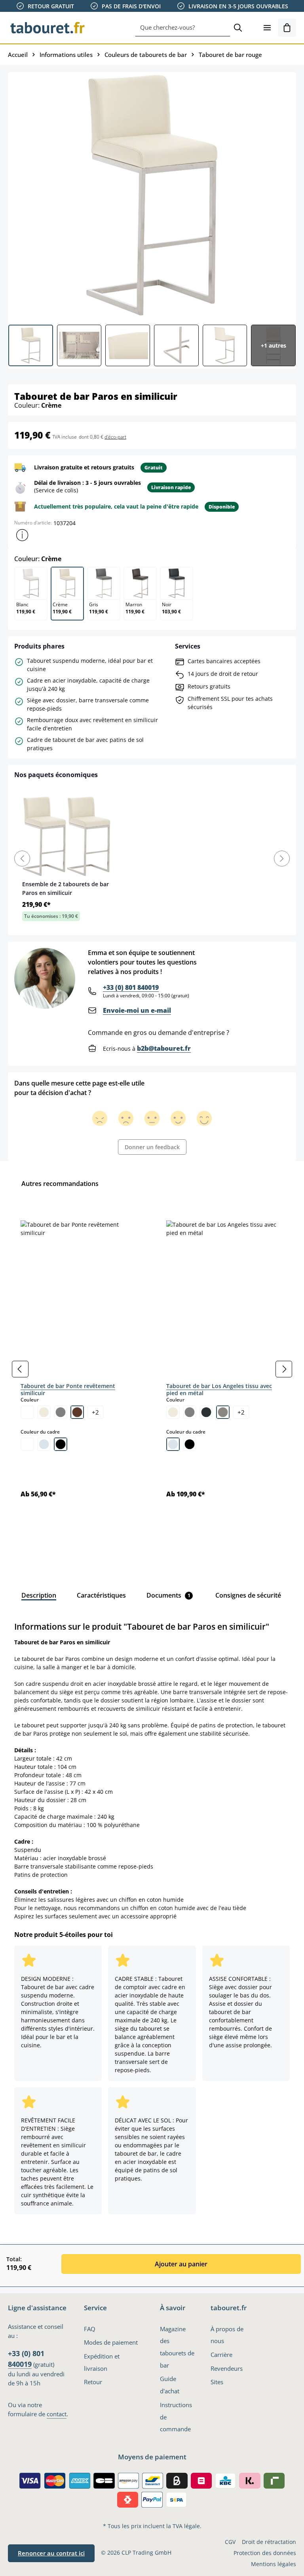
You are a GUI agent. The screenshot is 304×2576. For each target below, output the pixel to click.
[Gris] (61, 1412)
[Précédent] (20, 1369)
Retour (93, 2382)
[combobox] (183, 28)
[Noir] (61, 1444)
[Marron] (77, 1412)
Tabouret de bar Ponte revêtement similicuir (68, 1389)
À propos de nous (227, 2335)
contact (57, 2414)
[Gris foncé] (206, 1412)
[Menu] (267, 28)
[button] (22, 535)
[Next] (282, 859)
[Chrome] (44, 1444)
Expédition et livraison (102, 2362)
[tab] (39, 1595)
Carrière (221, 2355)
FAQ (90, 2329)
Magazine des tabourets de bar (177, 2347)
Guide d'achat (170, 2385)
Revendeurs (227, 2368)
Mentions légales (274, 2564)
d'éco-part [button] (115, 437)
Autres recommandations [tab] (60, 1184)
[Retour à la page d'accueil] (47, 28)
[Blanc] (27, 1412)
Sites (217, 2382)
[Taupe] (223, 1412)
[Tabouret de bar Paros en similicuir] (152, 195)
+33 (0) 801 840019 (131, 987)
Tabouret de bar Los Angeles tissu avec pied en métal (219, 1389)
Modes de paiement (111, 2342)
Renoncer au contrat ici (51, 2553)
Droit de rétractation (269, 2542)
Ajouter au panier (181, 2264)
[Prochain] (284, 1369)
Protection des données (265, 2553)
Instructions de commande (176, 2417)
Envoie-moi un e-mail (137, 1010)
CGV (230, 2542)
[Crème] (44, 1412)
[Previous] (22, 859)
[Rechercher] (238, 28)
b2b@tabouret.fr (164, 1048)
